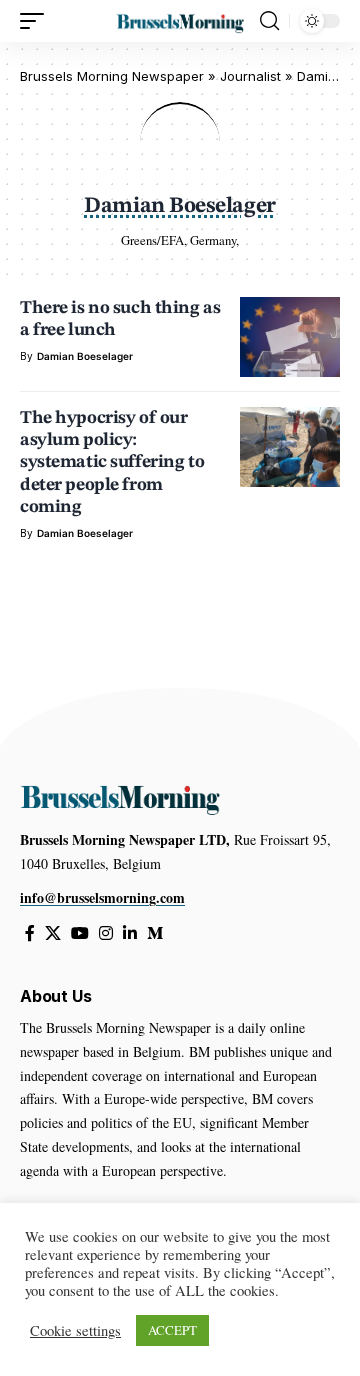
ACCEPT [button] (172, 1330)
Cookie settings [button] (75, 1331)
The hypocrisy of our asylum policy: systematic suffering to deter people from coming (112, 462)
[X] (53, 933)
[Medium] (155, 933)
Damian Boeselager (85, 356)
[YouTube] (80, 933)
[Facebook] (30, 933)
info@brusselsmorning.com (102, 897)
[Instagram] (106, 933)
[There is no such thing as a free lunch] (290, 337)
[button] (37, 21)
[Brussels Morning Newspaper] (180, 21)
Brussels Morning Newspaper (112, 76)
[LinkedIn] (130, 933)
